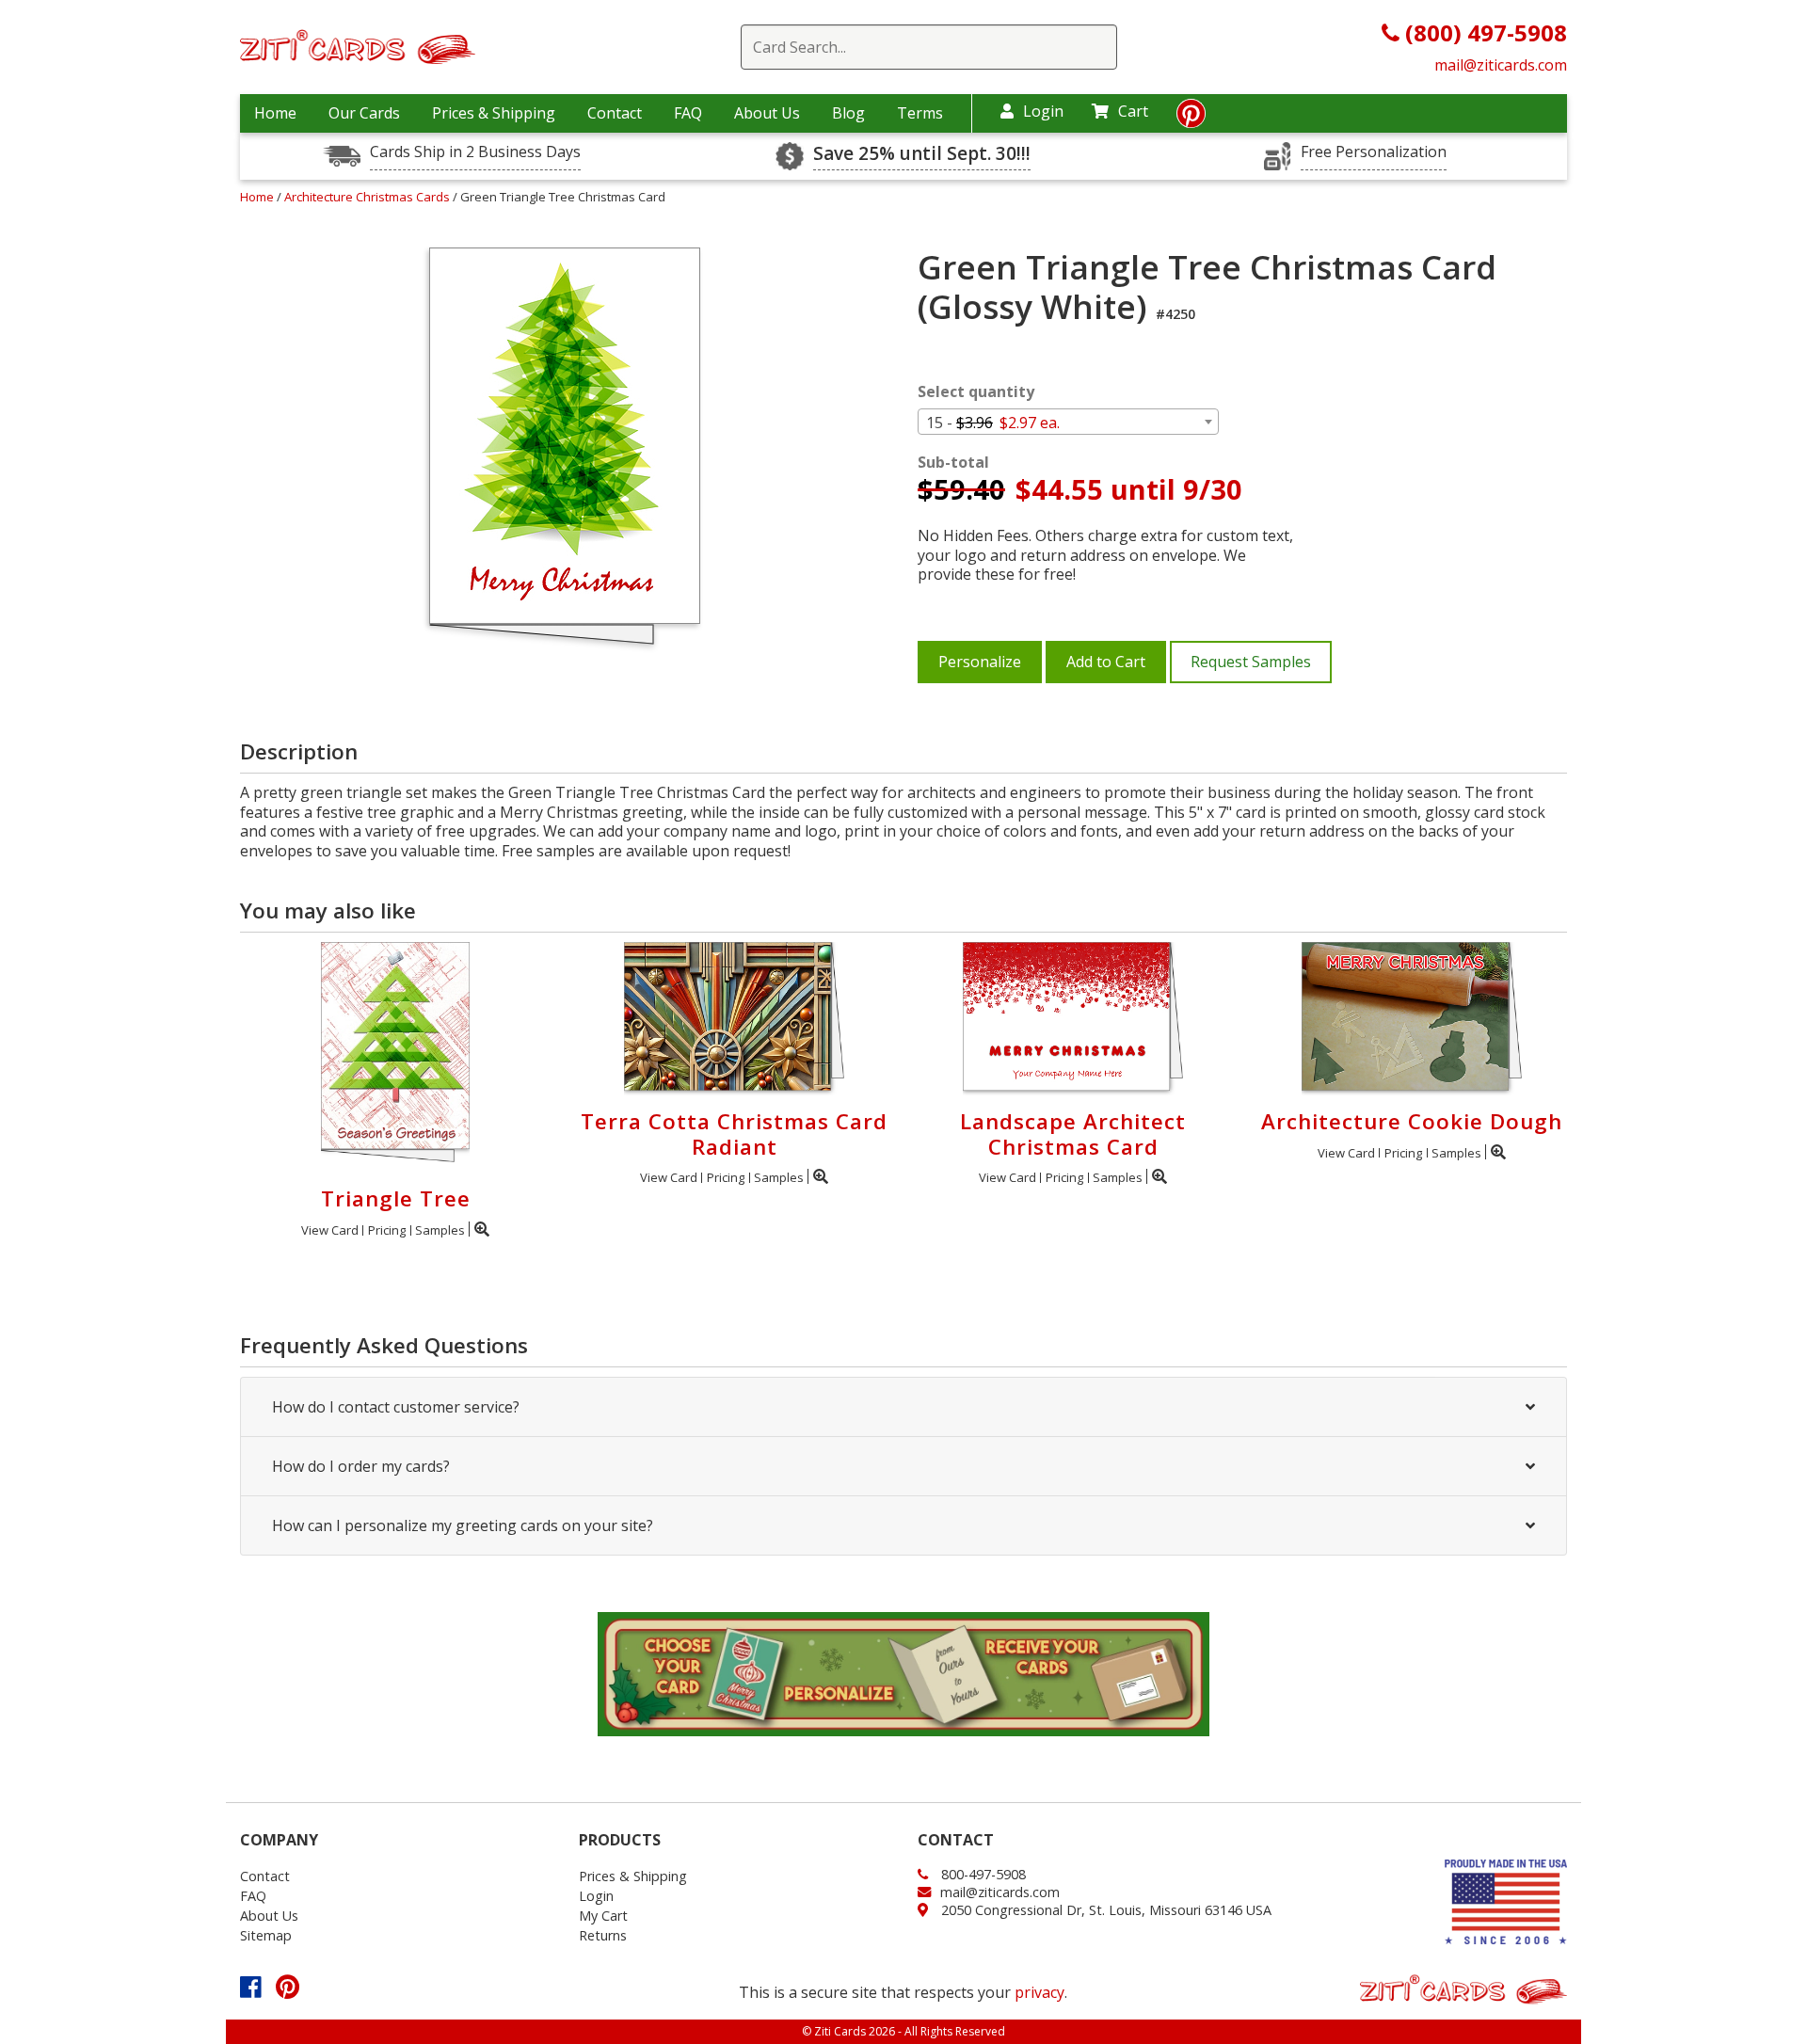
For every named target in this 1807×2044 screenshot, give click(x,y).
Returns (603, 1935)
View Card (330, 1230)
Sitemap (266, 1935)
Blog (848, 113)
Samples (440, 1230)
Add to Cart (1106, 662)
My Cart (603, 1916)
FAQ (688, 113)
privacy (1039, 1992)
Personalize (980, 662)
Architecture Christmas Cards (368, 197)
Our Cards (364, 113)
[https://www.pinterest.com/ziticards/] (1191, 119)
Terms (920, 113)
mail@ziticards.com (1501, 65)
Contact (615, 113)
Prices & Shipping (494, 113)
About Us (767, 113)
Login (1043, 111)
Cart (1133, 111)
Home (275, 113)
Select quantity (976, 392)
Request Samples (1251, 662)
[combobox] (1068, 422)
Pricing (387, 1230)
